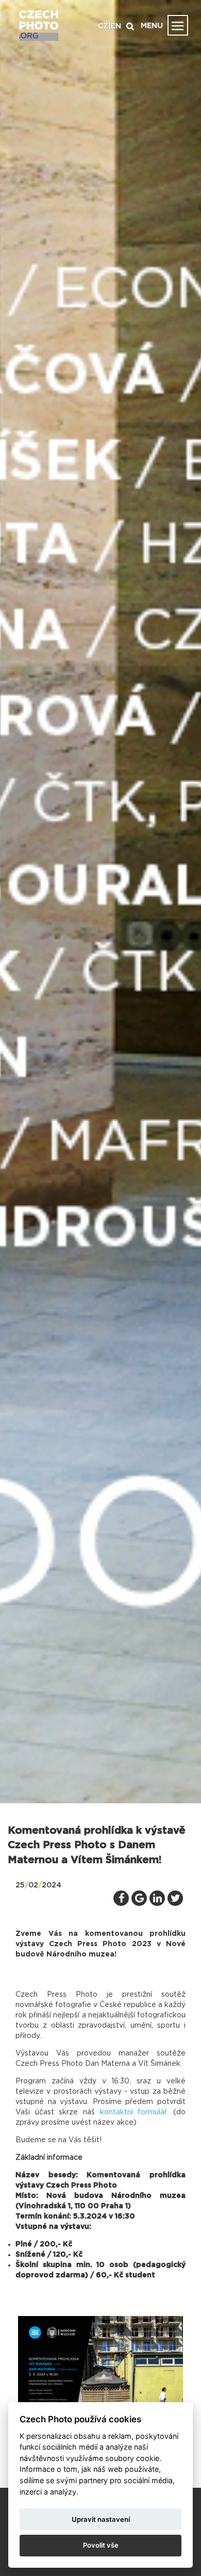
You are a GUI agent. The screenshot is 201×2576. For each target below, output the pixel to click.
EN (116, 26)
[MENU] (178, 25)
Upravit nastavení (101, 2519)
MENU (152, 26)
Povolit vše (101, 2545)
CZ (103, 26)
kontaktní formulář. (134, 2112)
